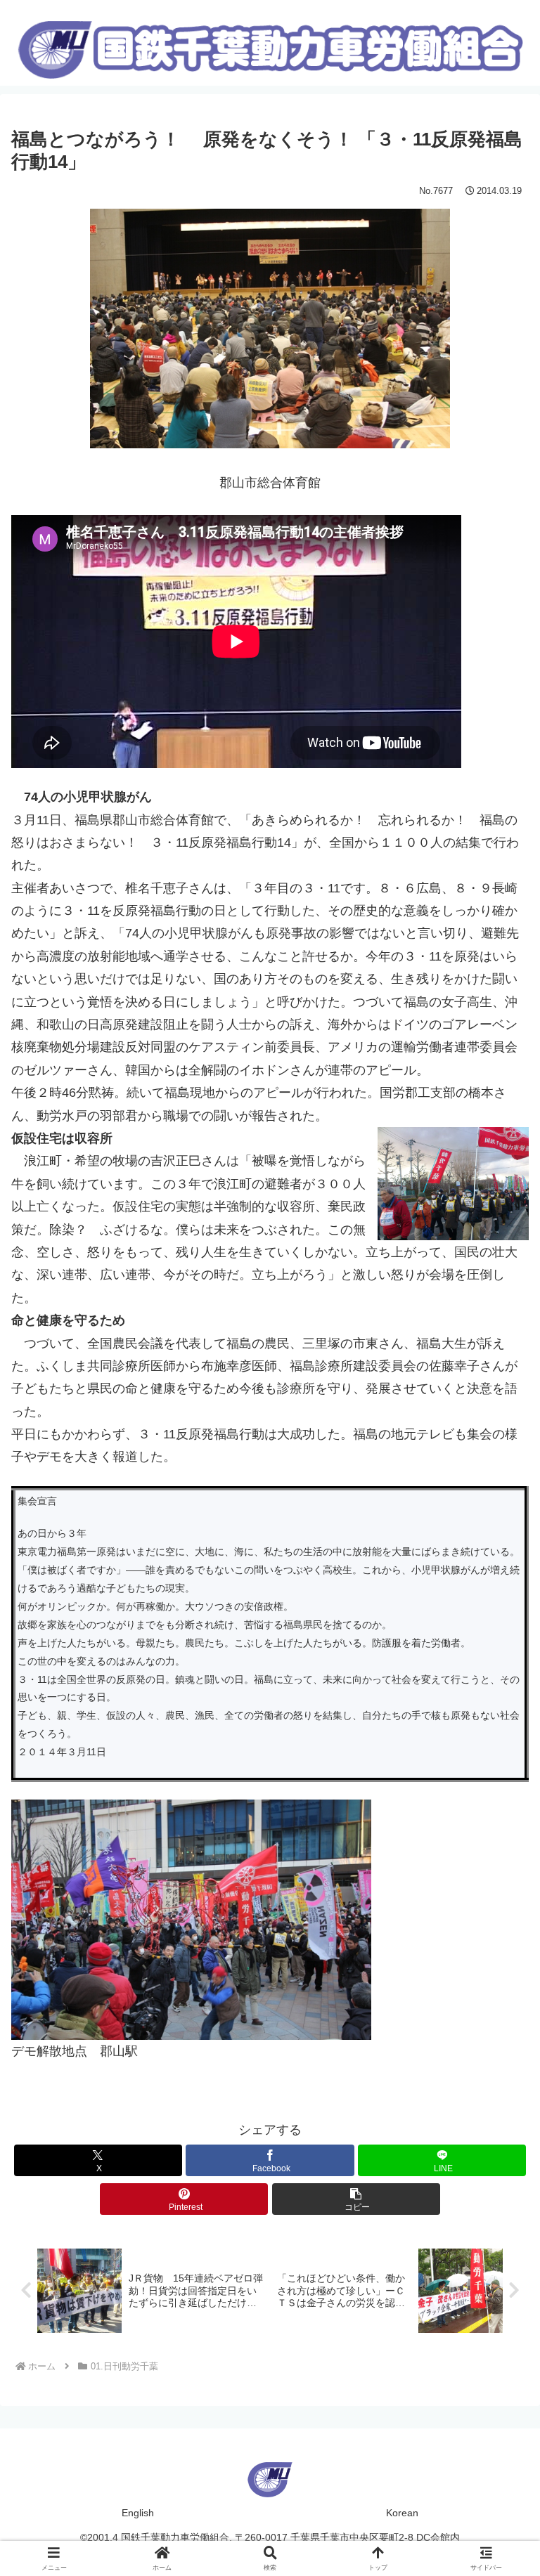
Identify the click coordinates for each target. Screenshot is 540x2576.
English (138, 2513)
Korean (402, 2513)
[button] (356, 2199)
